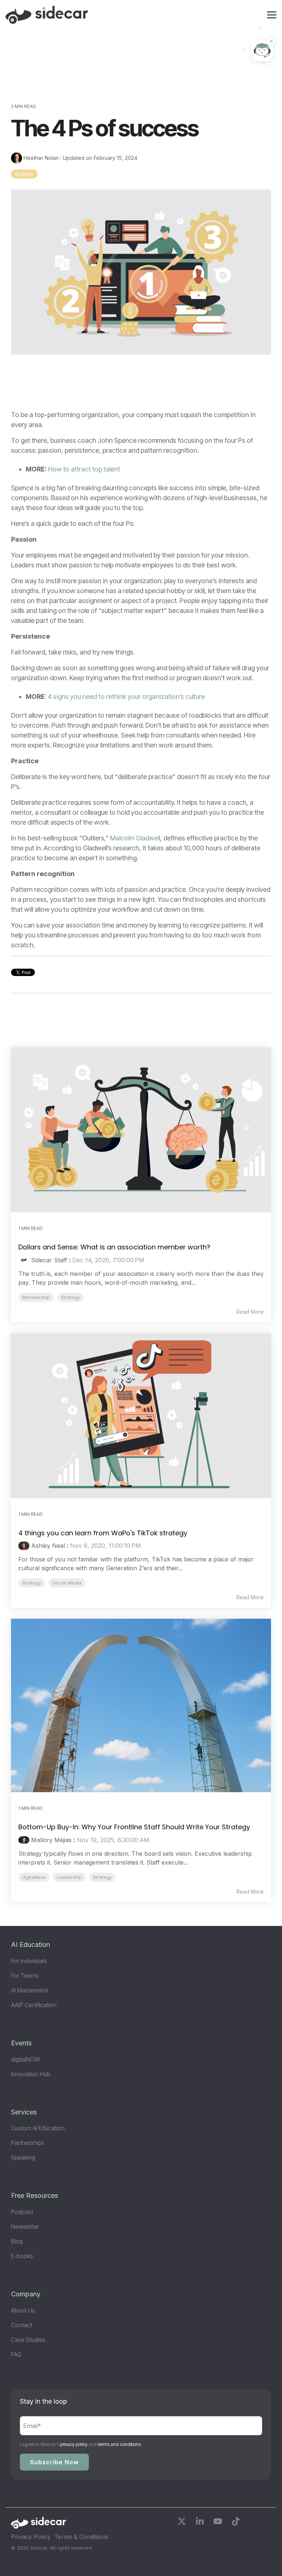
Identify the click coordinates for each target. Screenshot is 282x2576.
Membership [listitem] (36, 1297)
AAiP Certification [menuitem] (34, 2005)
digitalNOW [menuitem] (26, 2059)
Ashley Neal (48, 1546)
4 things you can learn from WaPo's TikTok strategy (103, 1533)
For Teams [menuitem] (25, 1976)
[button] (272, 14)
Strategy (24, 174)
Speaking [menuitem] (23, 2157)
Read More (250, 1312)
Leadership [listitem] (69, 1877)
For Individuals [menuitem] (29, 1961)
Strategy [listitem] (70, 1297)
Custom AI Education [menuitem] (38, 2128)
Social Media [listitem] (67, 1583)
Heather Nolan (41, 158)
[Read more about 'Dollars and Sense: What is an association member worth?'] (141, 1130)
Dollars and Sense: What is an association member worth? (114, 1247)
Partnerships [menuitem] (28, 2143)
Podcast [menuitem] (22, 2212)
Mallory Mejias (51, 1840)
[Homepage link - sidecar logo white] (39, 2525)
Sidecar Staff (49, 1260)
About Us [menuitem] (23, 2310)
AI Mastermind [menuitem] (29, 1990)
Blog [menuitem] (17, 2241)
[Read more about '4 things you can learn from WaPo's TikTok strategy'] (141, 1416)
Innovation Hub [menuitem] (31, 2074)
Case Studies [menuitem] (28, 2340)
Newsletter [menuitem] (25, 2227)
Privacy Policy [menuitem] (31, 2537)
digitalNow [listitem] (34, 1877)
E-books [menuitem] (22, 2256)
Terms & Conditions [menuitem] (81, 2537)
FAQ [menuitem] (16, 2354)
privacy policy (74, 2444)
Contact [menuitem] (22, 2325)
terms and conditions (119, 2444)
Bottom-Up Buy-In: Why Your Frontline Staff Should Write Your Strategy (134, 1827)
